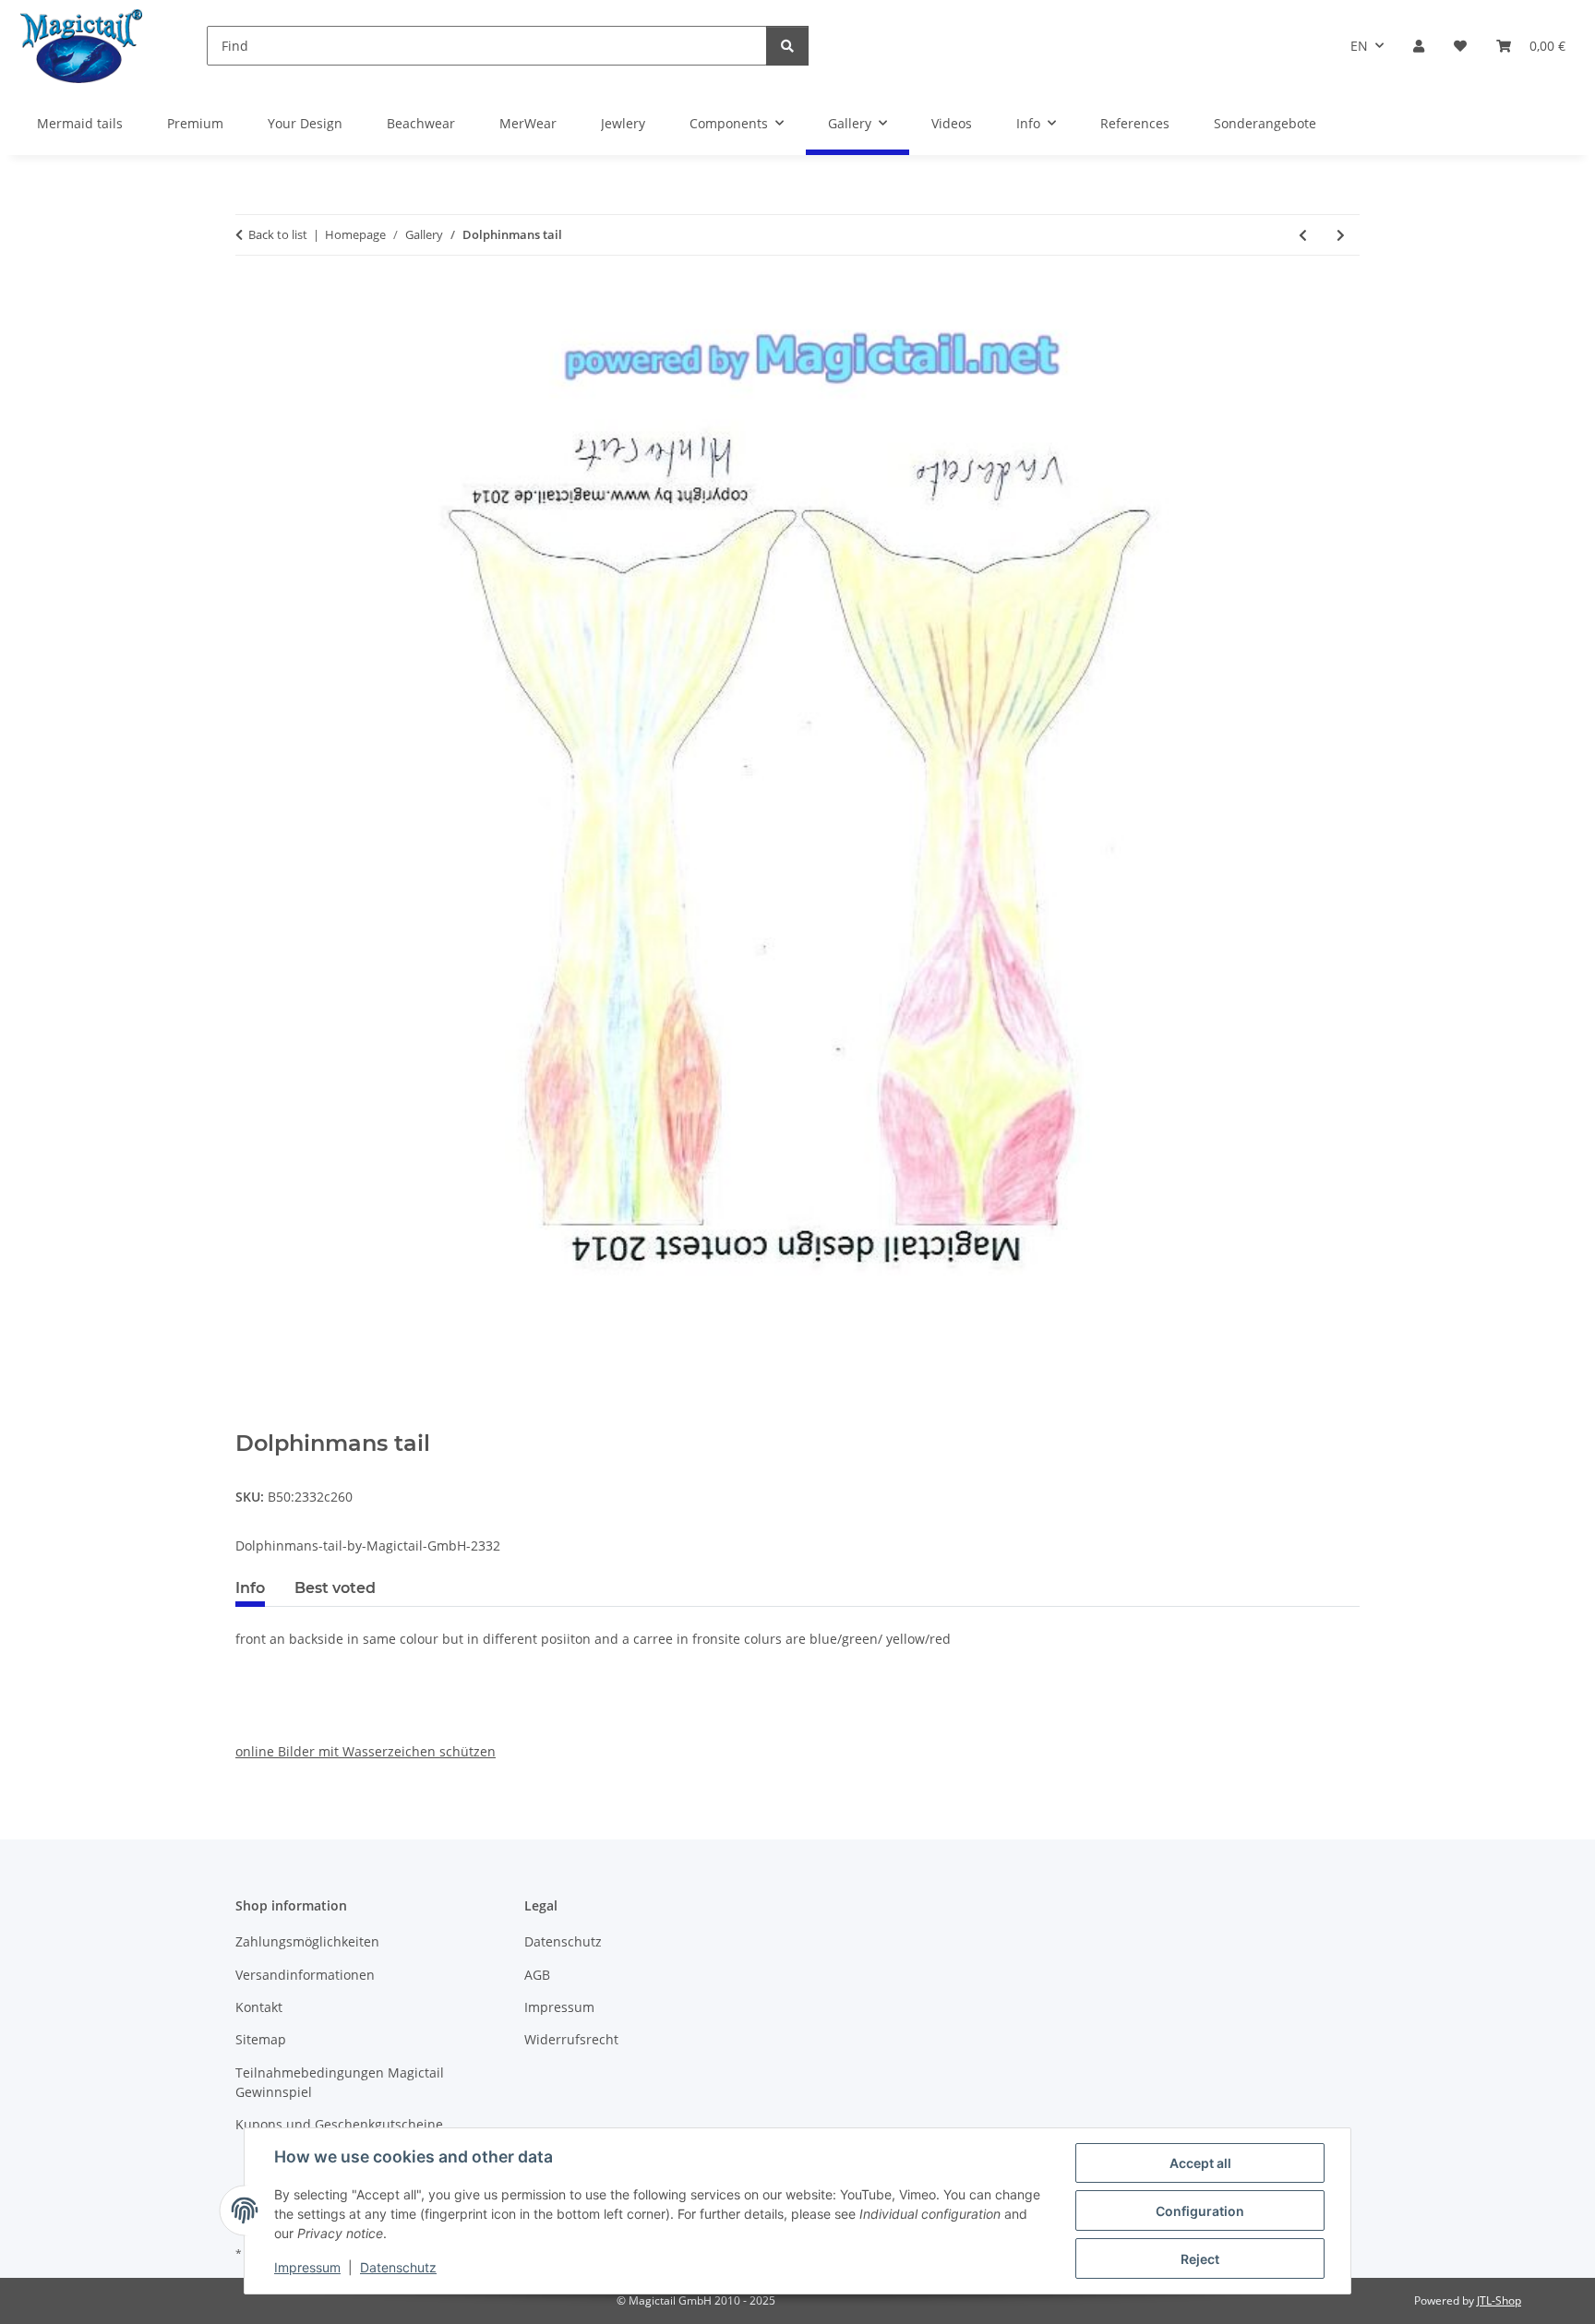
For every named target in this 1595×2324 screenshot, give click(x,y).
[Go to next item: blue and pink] (1341, 235)
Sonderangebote (1265, 123)
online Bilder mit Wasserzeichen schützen (366, 1751)
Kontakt (259, 2007)
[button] (1419, 46)
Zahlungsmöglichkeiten (307, 1941)
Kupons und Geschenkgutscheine (339, 2124)
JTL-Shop (1499, 2300)
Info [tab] (250, 1588)
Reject (1200, 2259)
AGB (537, 1975)
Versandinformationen (305, 1975)
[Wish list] (1460, 46)
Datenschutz (398, 2267)
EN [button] (1359, 46)
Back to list (278, 234)
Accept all (1200, 2163)
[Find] (787, 46)
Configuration (1200, 2211)
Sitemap (261, 2039)
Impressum (307, 2267)
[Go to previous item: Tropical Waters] (1303, 235)
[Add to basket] (250, 1420)
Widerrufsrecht (571, 2039)
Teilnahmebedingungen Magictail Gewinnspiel (340, 2082)
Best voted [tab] (335, 1588)
